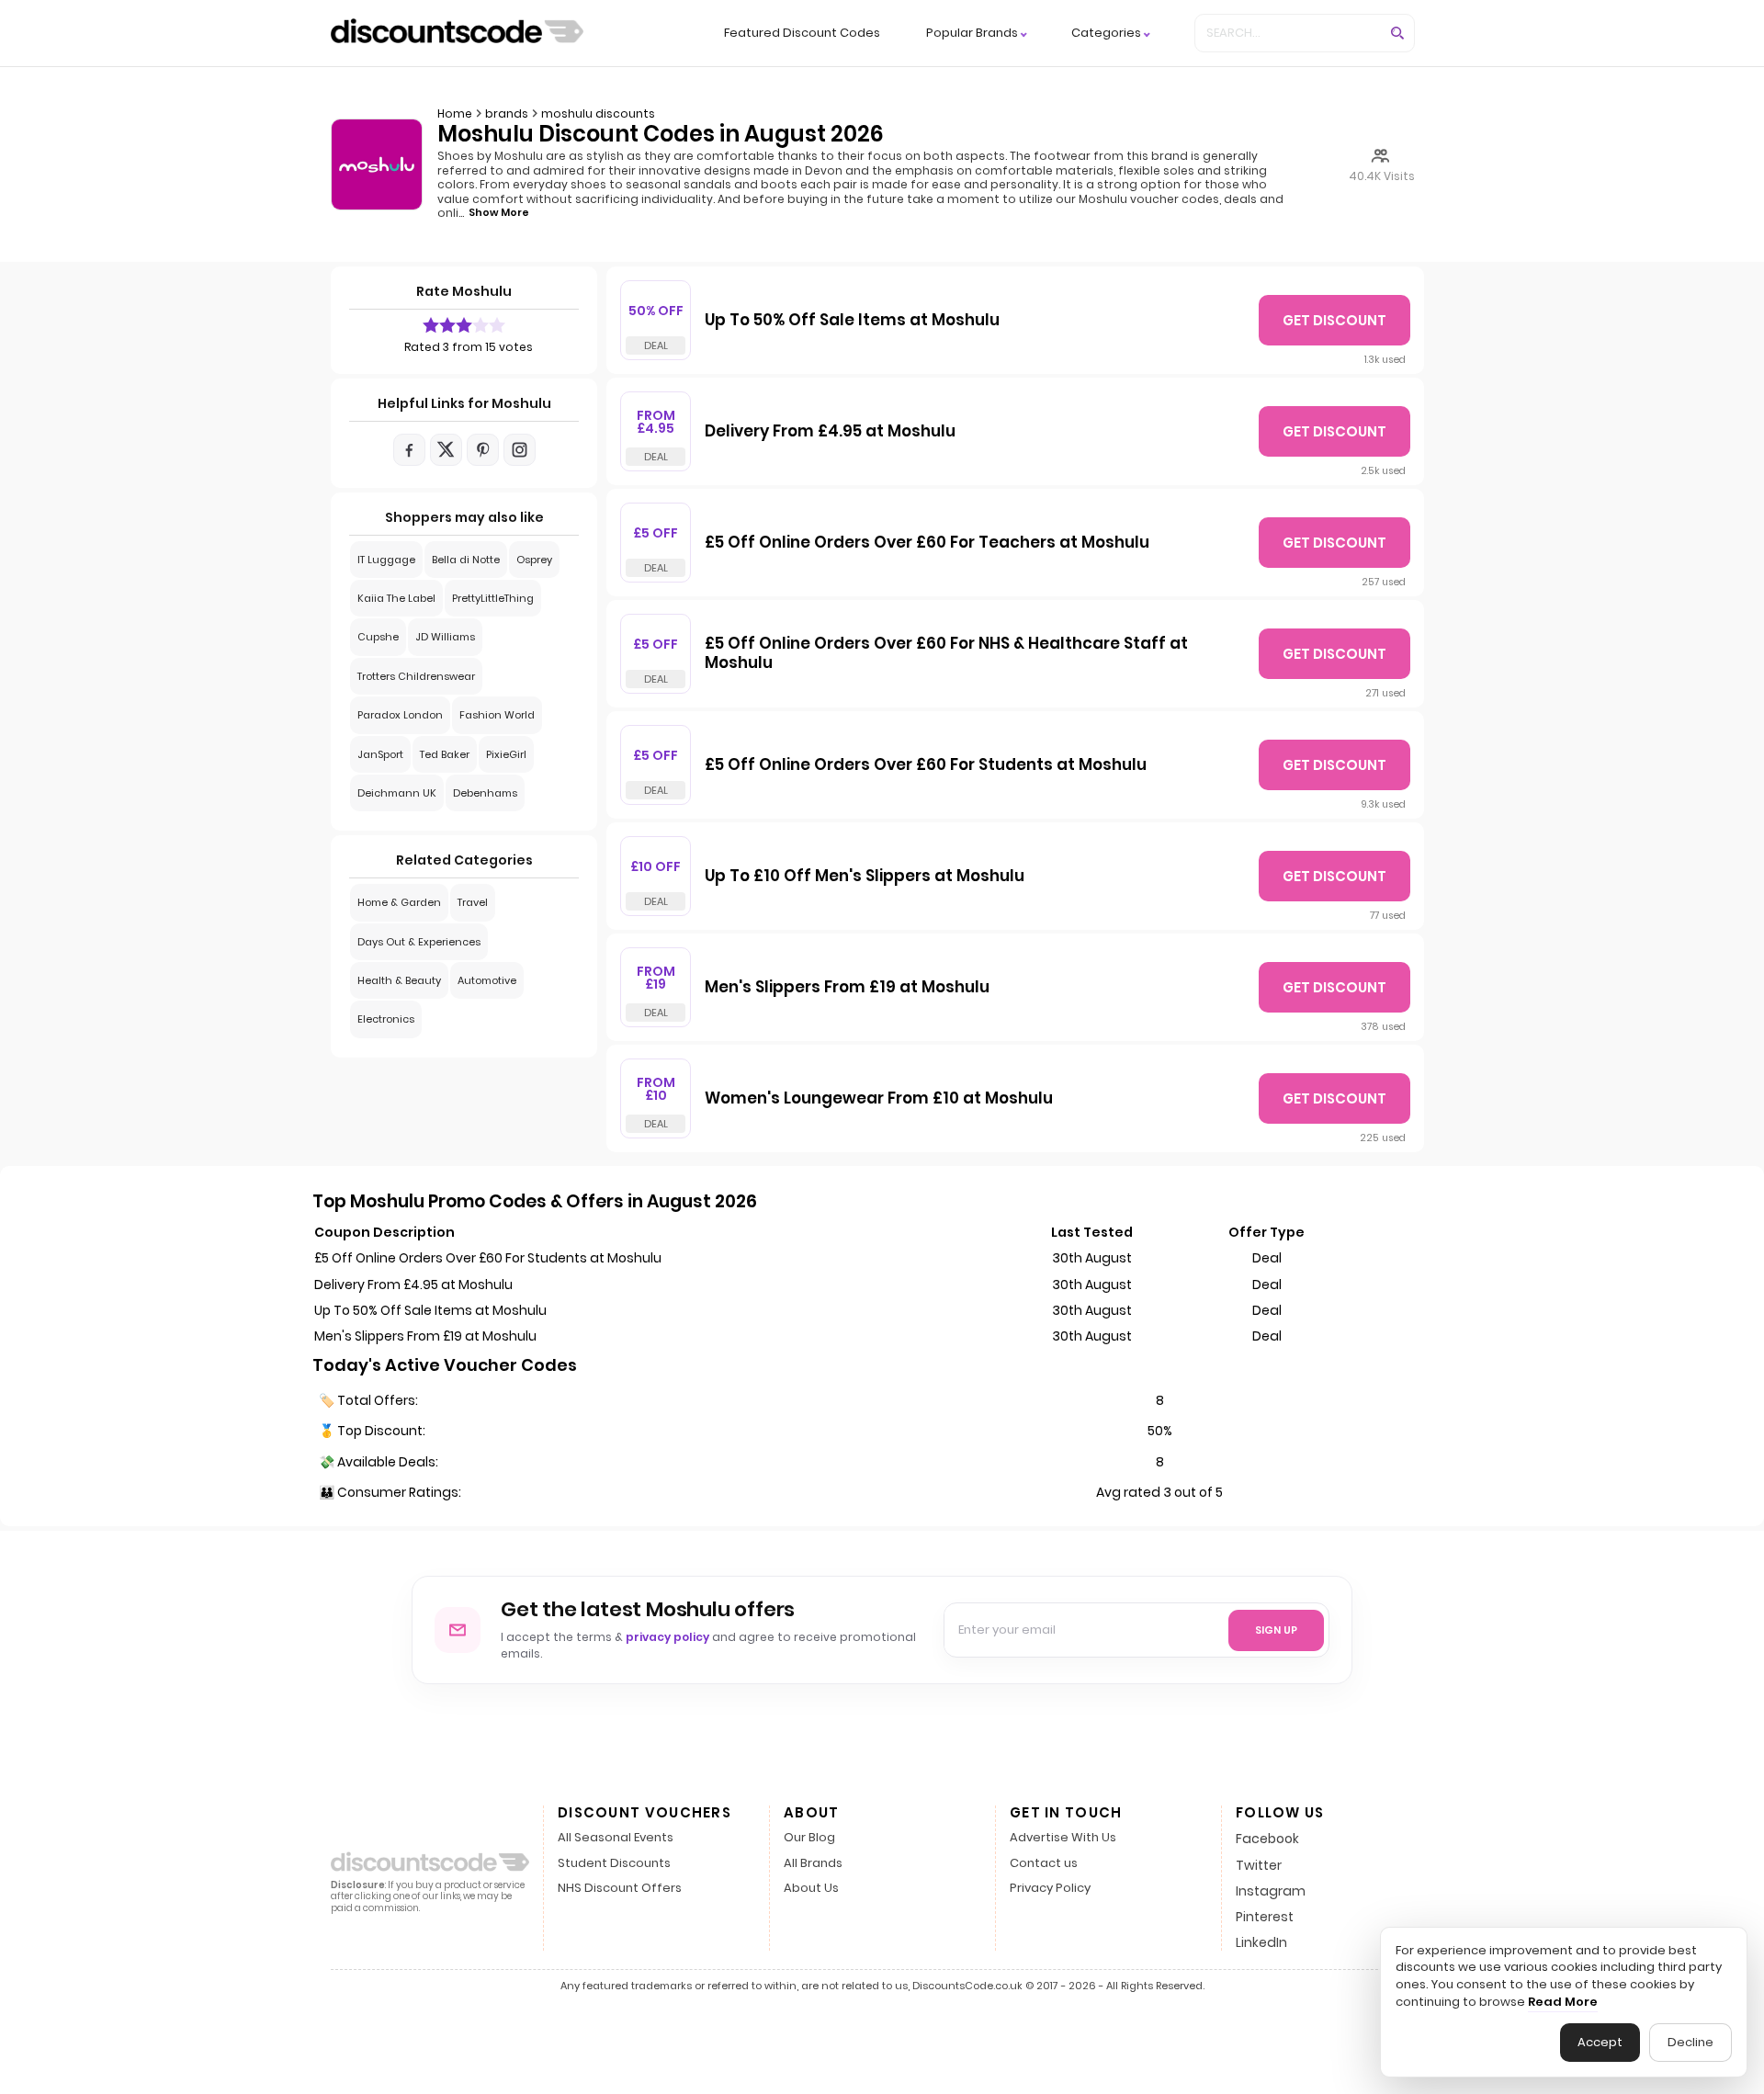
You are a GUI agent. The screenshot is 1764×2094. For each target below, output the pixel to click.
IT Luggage (386, 560)
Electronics (386, 1019)
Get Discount (1334, 320)
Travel (473, 902)
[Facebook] (409, 450)
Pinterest (1265, 1917)
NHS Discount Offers (620, 1889)
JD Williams (445, 637)
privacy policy (667, 1637)
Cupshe (378, 637)
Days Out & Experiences (419, 942)
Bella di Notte (466, 560)
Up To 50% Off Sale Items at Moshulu (852, 321)
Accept (1600, 2042)
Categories (1106, 34)
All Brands (813, 1864)
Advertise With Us (1063, 1838)
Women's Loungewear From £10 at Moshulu (879, 1099)
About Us (811, 1889)
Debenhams (485, 793)
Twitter (1259, 1865)
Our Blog (809, 1838)
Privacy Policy (1050, 1889)
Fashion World (497, 715)
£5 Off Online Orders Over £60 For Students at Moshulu (926, 765)
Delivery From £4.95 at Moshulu (830, 432)
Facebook (1267, 1839)
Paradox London (400, 715)
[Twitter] (446, 450)
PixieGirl (506, 754)
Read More (1563, 2002)
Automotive (487, 980)
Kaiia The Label (396, 598)
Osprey (534, 560)
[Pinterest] (483, 450)
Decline (1690, 2042)
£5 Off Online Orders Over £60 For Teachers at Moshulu (927, 543)
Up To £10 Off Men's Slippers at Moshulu (865, 877)
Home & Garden (399, 902)
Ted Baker (445, 754)
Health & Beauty (399, 980)
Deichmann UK (397, 793)
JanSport (380, 754)
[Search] (1397, 33)
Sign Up (1276, 1630)
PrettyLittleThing (493, 598)
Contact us (1044, 1864)
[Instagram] (520, 450)
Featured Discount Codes (802, 33)
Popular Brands (972, 34)
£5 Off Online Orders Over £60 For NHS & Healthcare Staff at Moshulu (946, 654)
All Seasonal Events (616, 1838)
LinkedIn (1261, 1942)
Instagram (1271, 1891)
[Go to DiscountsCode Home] (457, 33)
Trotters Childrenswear (416, 676)
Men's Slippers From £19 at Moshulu (847, 988)
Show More (499, 212)
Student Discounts (614, 1864)
